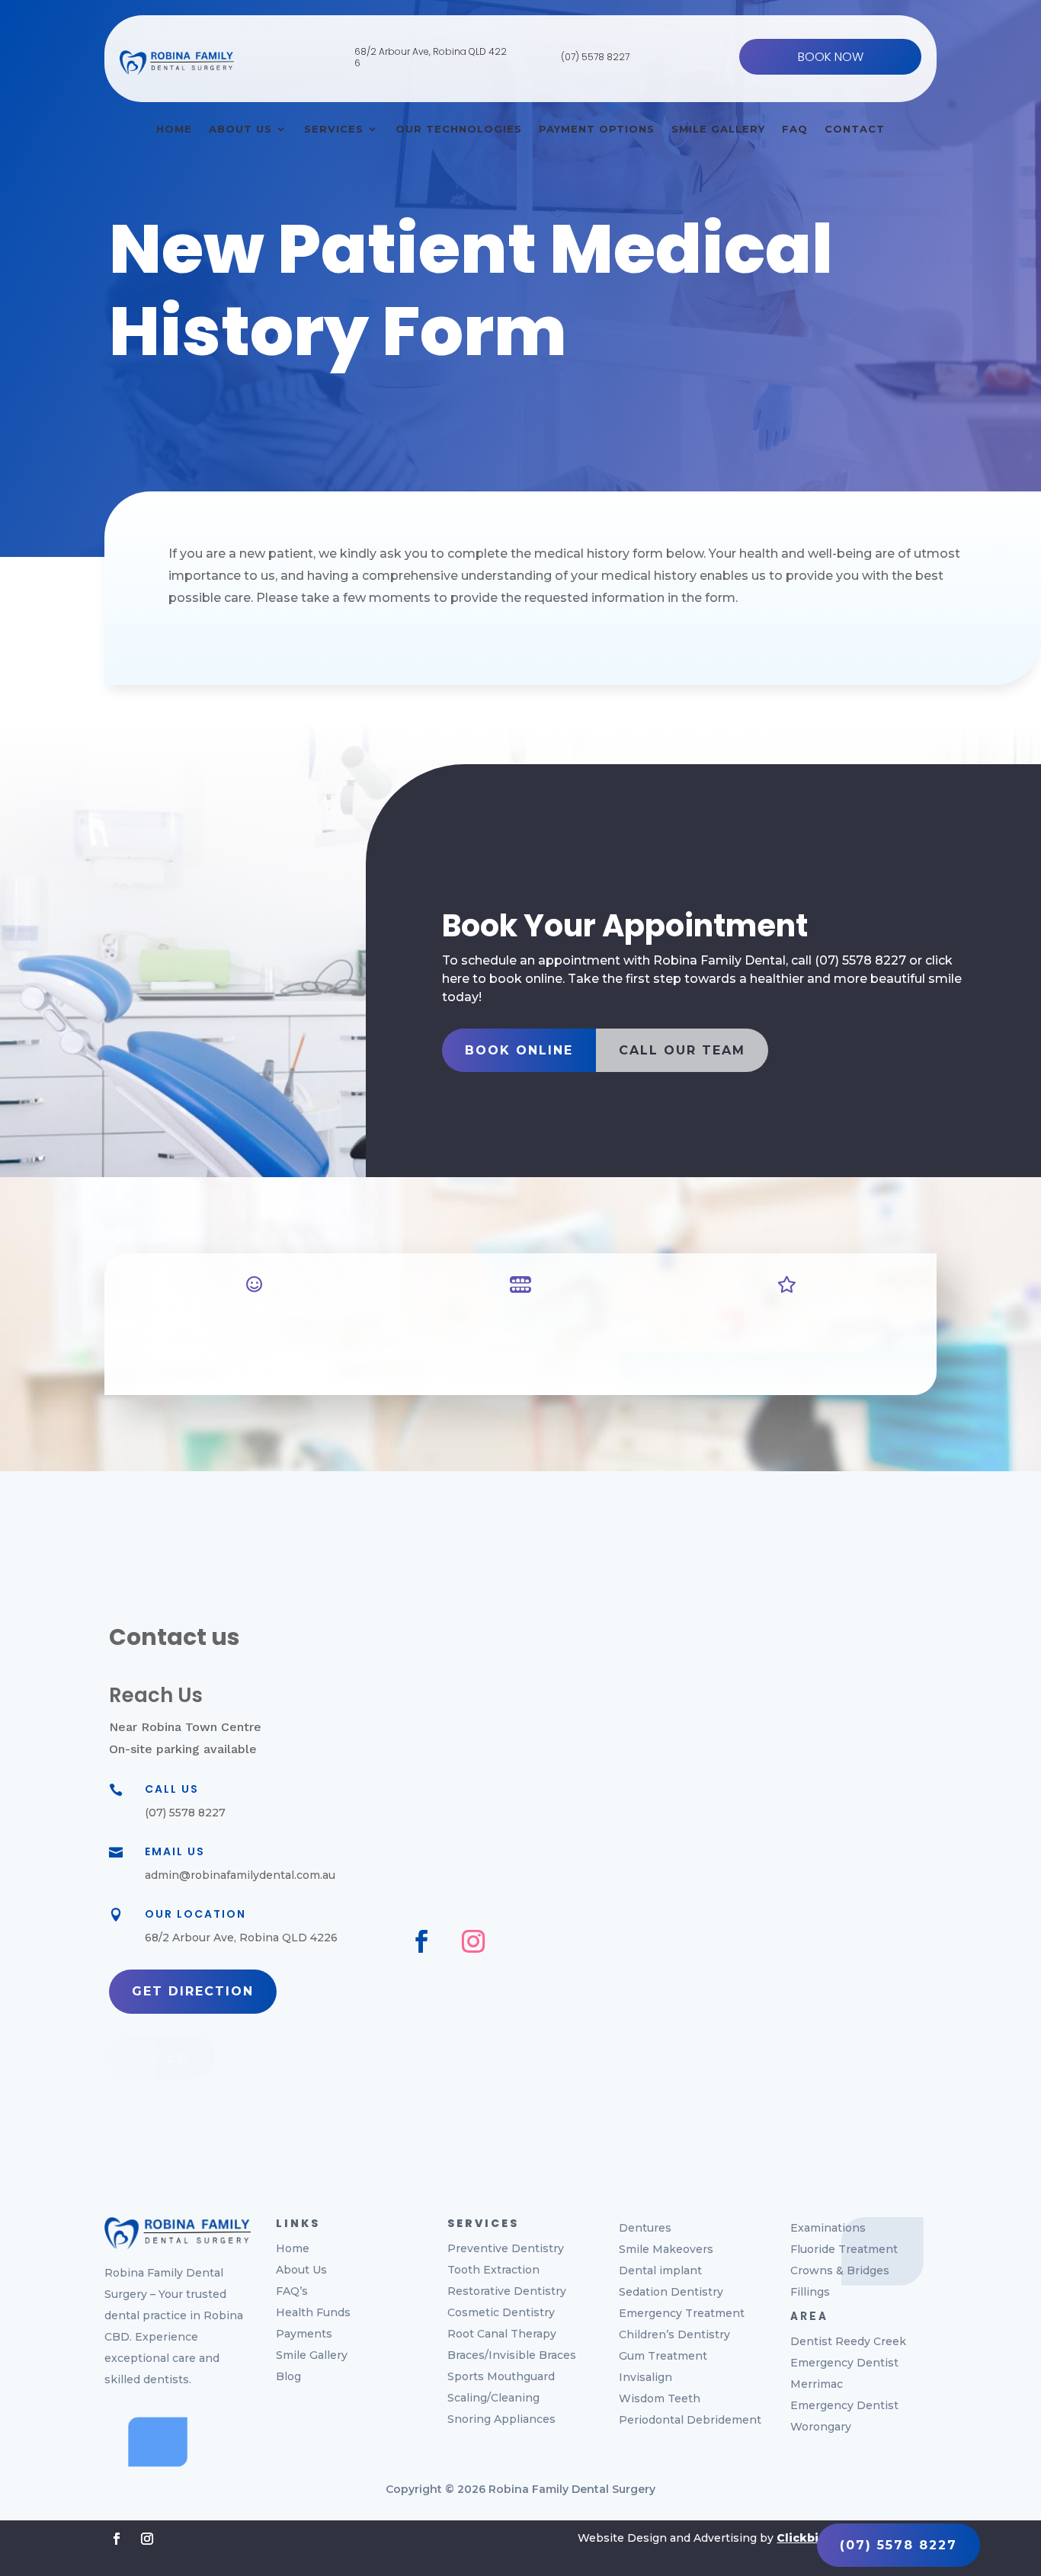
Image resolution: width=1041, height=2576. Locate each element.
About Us (240, 129)
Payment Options (597, 129)
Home (174, 129)
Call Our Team (682, 1050)
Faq (795, 129)
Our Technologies (459, 129)
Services (334, 129)
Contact (855, 129)
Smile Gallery (718, 129)
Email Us (175, 1851)
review (162, 2058)
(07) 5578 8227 (595, 57)
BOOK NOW (831, 57)
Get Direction (193, 1991)
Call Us (172, 1789)
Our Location (195, 1914)
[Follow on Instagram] (473, 1941)
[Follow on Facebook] (421, 1941)
